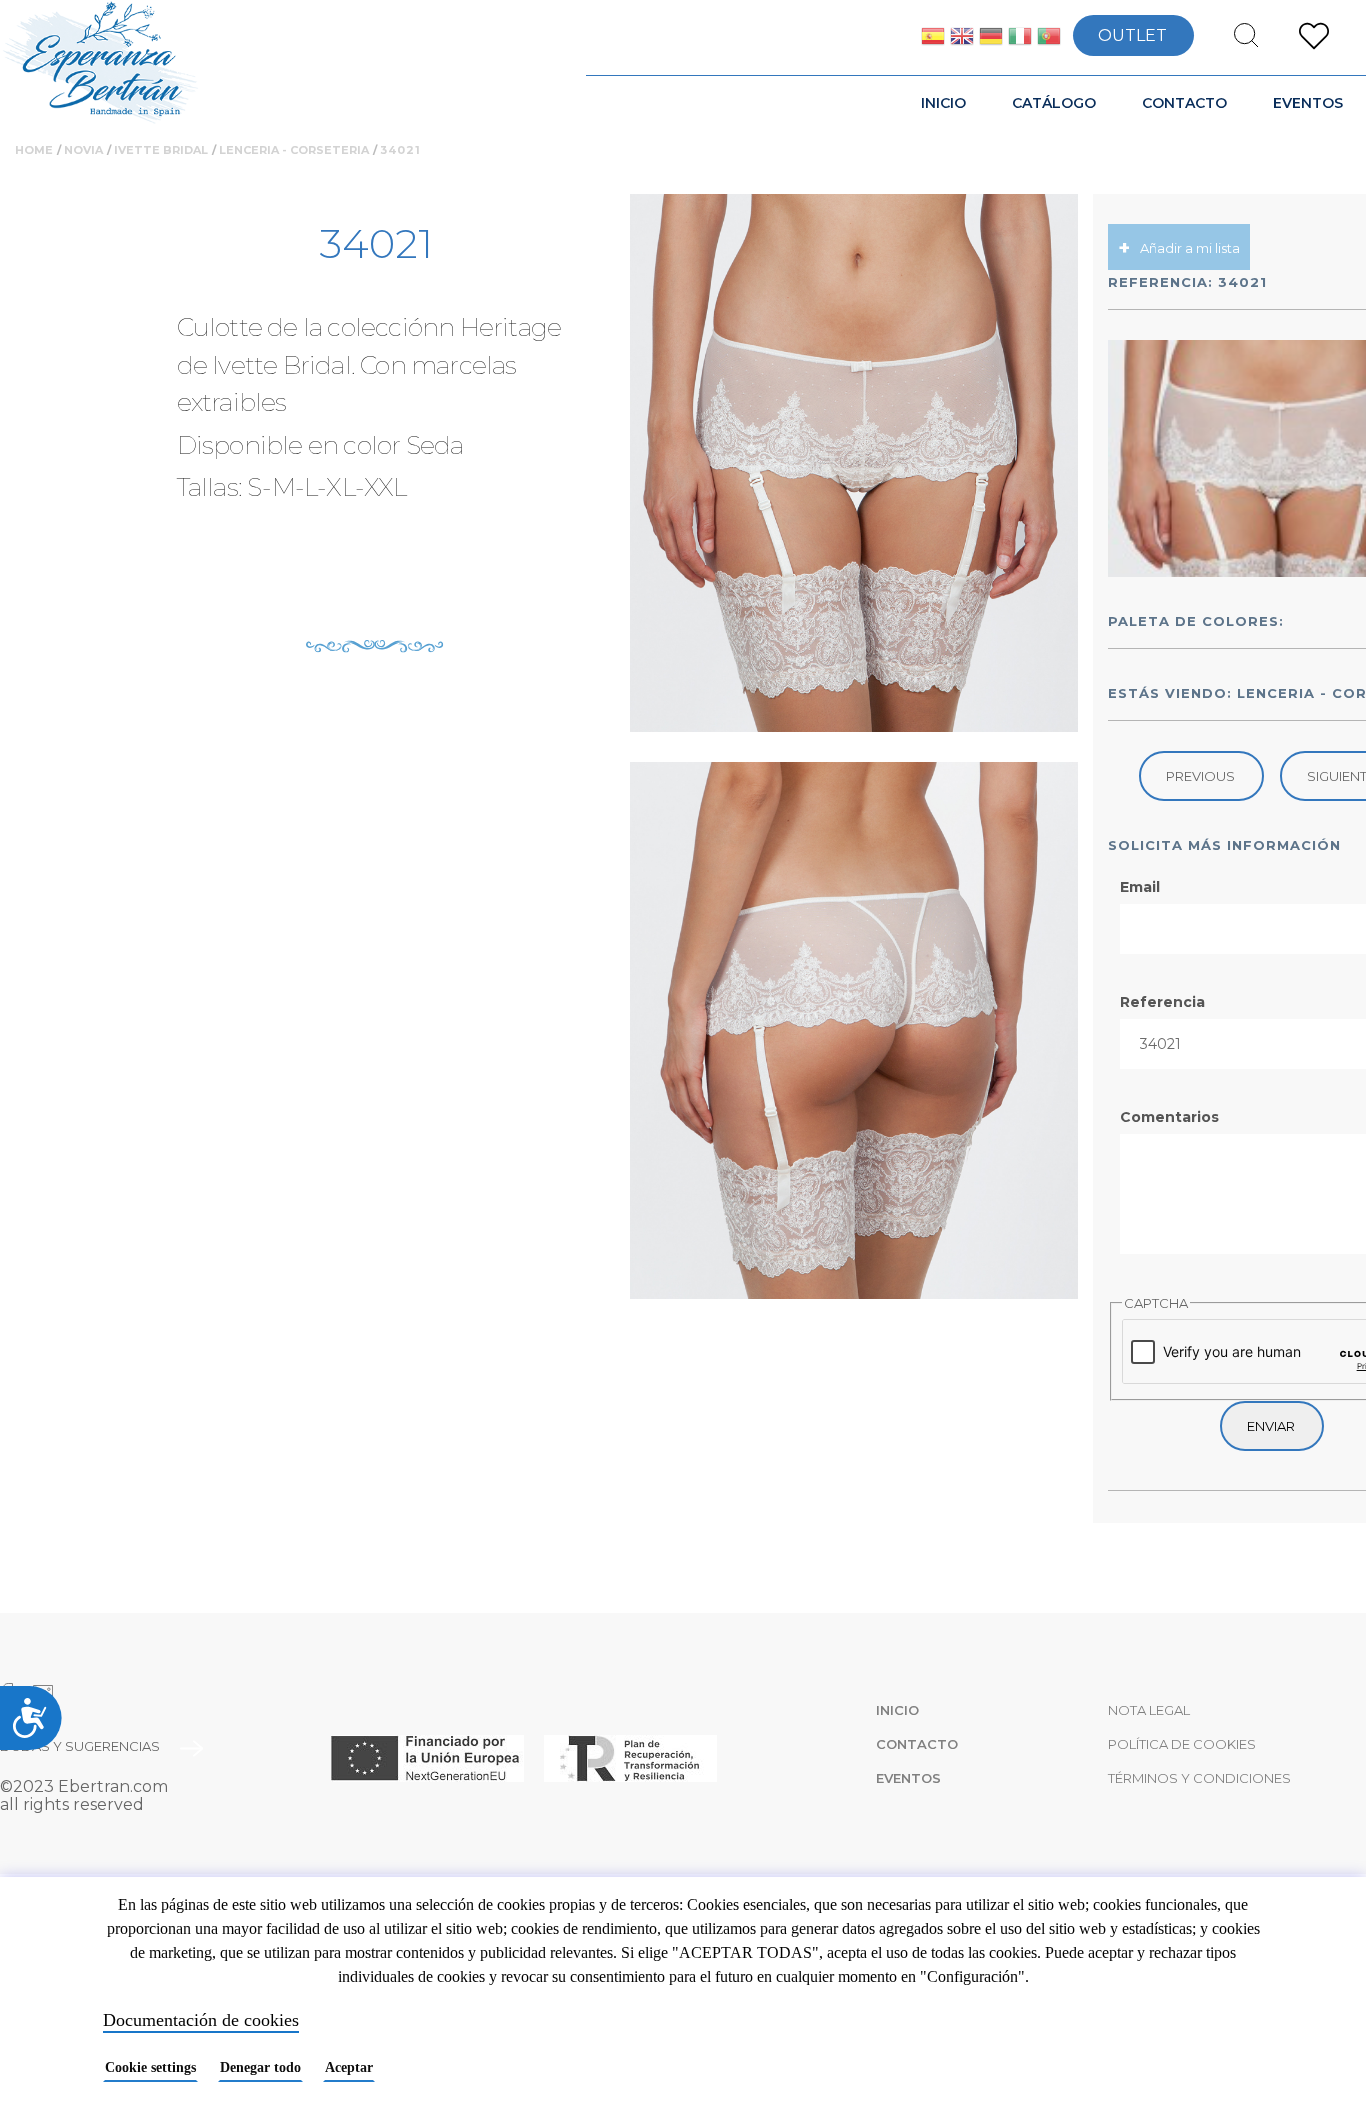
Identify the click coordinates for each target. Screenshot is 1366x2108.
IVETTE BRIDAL (161, 150)
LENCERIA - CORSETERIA (294, 150)
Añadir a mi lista (1190, 248)
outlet (1132, 35)
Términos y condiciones (1199, 1778)
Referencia (1162, 1002)
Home (34, 150)
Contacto (1184, 103)
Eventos (1308, 103)
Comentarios (1169, 1117)
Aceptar (349, 2067)
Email (1140, 887)
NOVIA (83, 150)
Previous (1200, 776)
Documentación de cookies (201, 2020)
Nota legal (1149, 1710)
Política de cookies (1182, 1744)
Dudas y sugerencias (80, 1746)
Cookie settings (150, 2067)
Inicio (943, 103)
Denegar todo (260, 2067)
